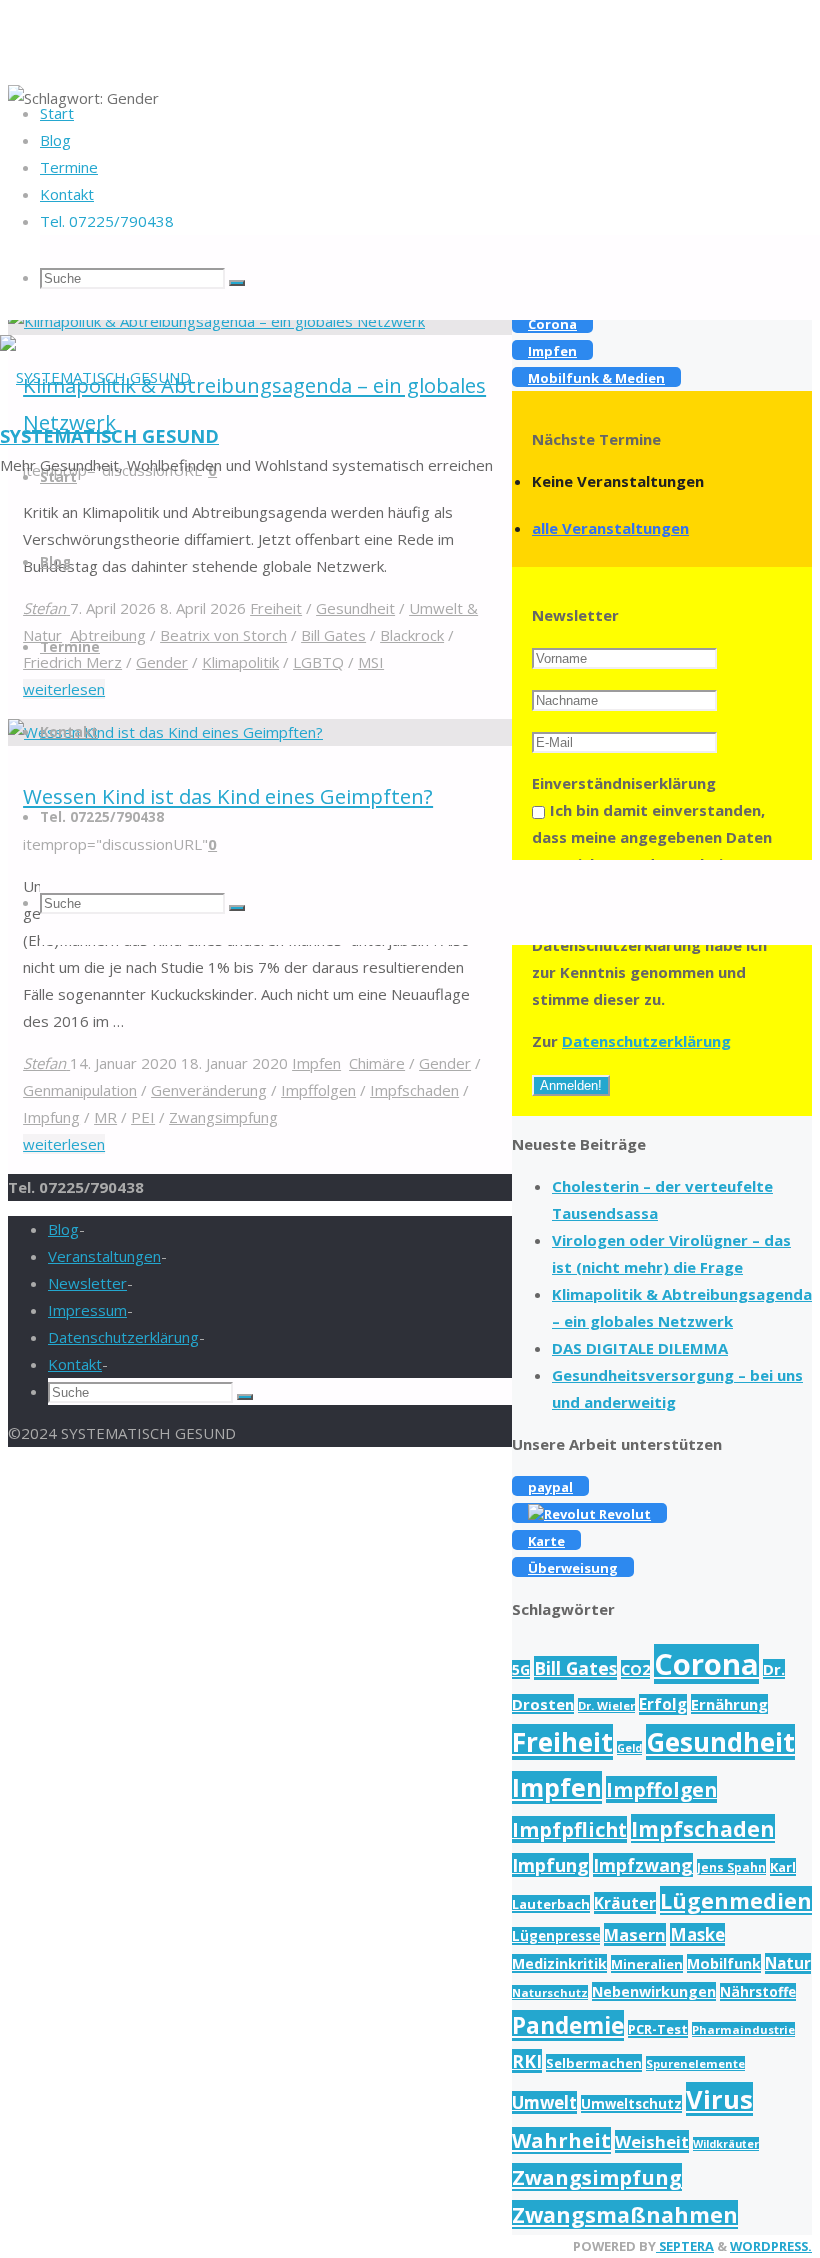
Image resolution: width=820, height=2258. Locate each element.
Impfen (316, 1063)
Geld (629, 1748)
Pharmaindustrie (743, 2029)
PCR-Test (658, 2029)
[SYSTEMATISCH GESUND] (95, 377)
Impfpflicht (569, 1829)
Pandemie (568, 2025)
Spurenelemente (695, 2063)
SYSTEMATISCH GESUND (109, 436)
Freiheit (562, 1742)
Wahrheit (561, 2140)
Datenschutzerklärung (646, 1041)
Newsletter (87, 1283)
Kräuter (625, 1903)
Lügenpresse (556, 1936)
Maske (697, 1934)
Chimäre (377, 1063)
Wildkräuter (726, 2144)
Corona (706, 1664)
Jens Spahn (731, 1867)
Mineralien (647, 1964)
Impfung (51, 1117)
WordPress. (771, 2246)
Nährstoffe (758, 1992)
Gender (445, 1063)
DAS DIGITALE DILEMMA (640, 1348)
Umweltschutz (631, 2104)
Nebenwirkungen (654, 1991)
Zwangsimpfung (223, 1117)
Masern (635, 1934)
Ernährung (729, 1704)
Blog (63, 1229)
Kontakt (75, 1364)
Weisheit (652, 2141)
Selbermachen (594, 2063)
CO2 (635, 1669)
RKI (527, 2061)
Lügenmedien (736, 1900)
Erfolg (663, 1704)
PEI (143, 1117)
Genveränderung (209, 1090)
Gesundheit (720, 1742)
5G (521, 1669)
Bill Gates (575, 1668)
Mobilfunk (724, 1963)
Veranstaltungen (104, 1256)
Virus (719, 2099)
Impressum (87, 1310)
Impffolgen (318, 1090)
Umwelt (544, 2102)
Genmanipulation (80, 1090)
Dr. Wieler (606, 1705)
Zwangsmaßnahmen (625, 2214)
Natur (788, 1963)
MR (105, 1117)
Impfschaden (414, 1090)
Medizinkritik (559, 1963)
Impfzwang (643, 1865)
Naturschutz (550, 1992)
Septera (685, 2246)
